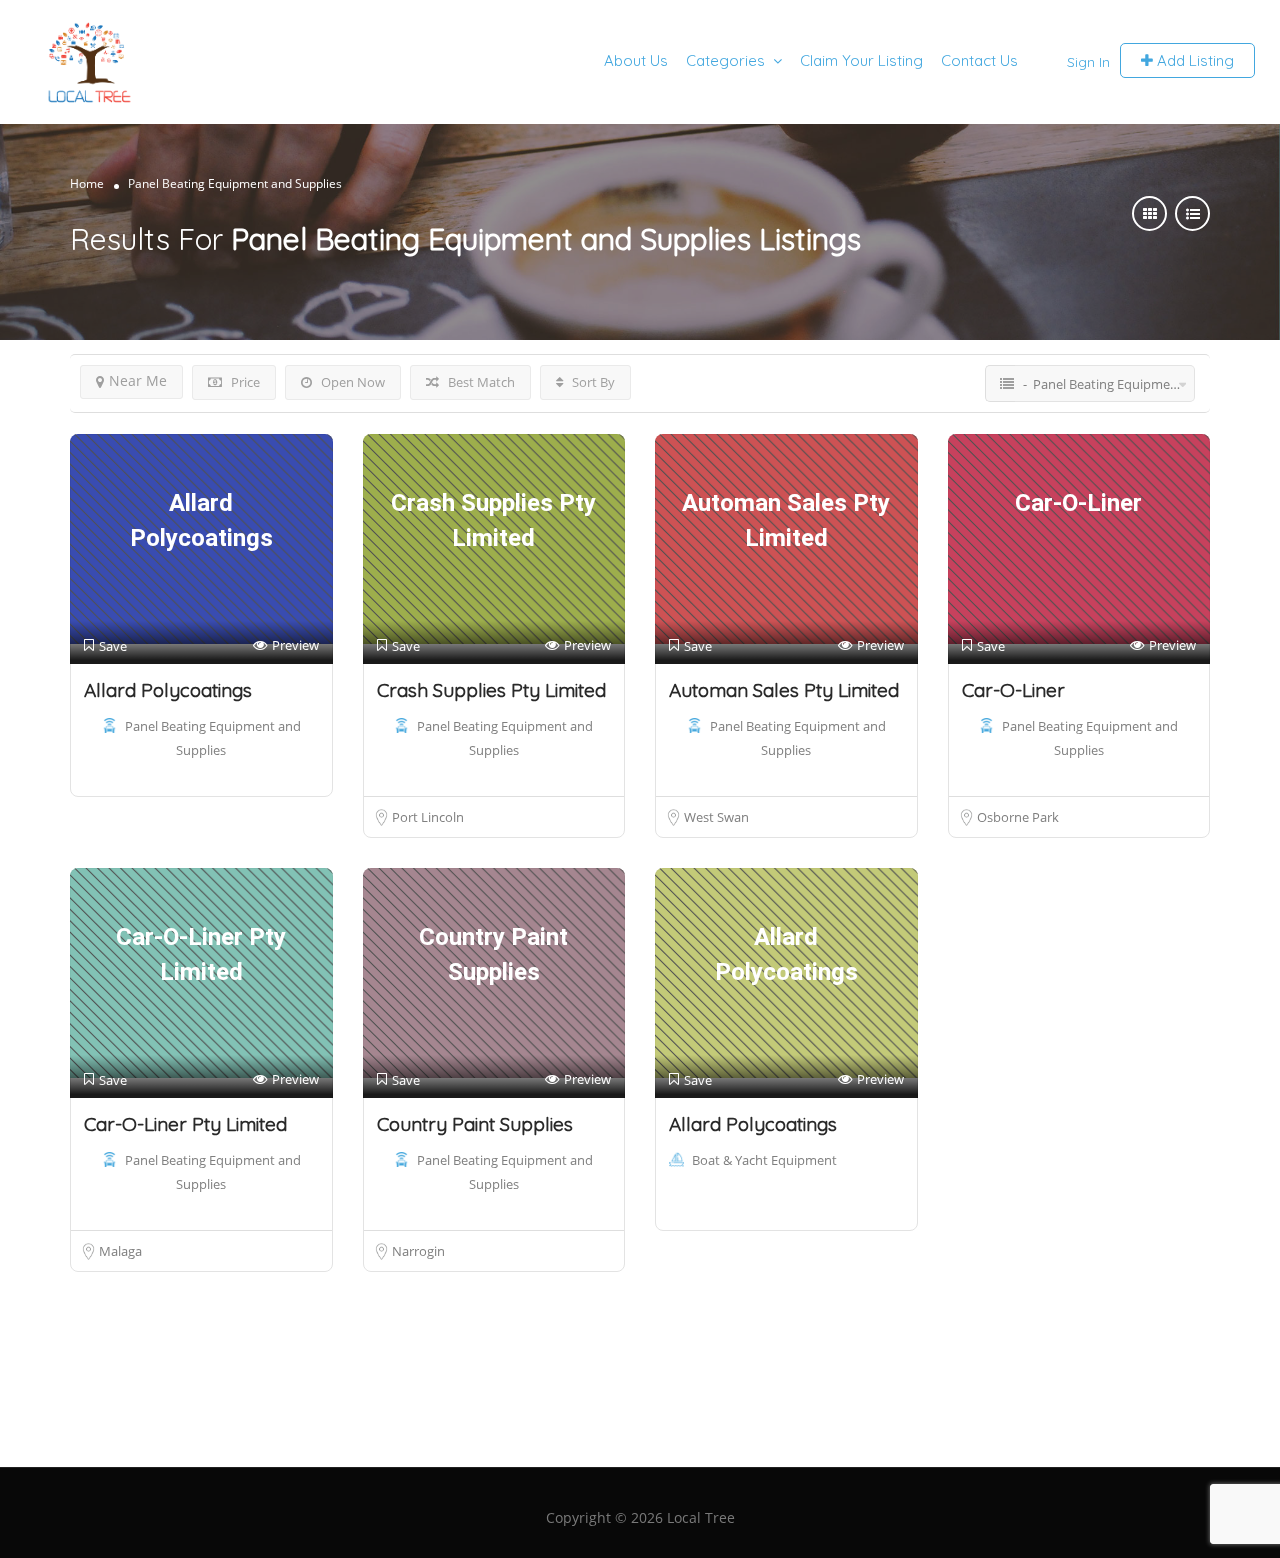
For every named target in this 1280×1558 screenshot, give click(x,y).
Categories (725, 60)
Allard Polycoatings (168, 690)
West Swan (716, 817)
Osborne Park (1018, 817)
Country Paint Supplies (475, 1124)
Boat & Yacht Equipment (764, 1160)
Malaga (120, 1251)
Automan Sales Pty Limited (784, 690)
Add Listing (1193, 60)
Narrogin (418, 1251)
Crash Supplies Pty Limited (491, 690)
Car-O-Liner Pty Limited (185, 1124)
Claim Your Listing (861, 60)
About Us (636, 60)
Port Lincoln (428, 817)
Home (87, 183)
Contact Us (979, 60)
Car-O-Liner (1013, 690)
